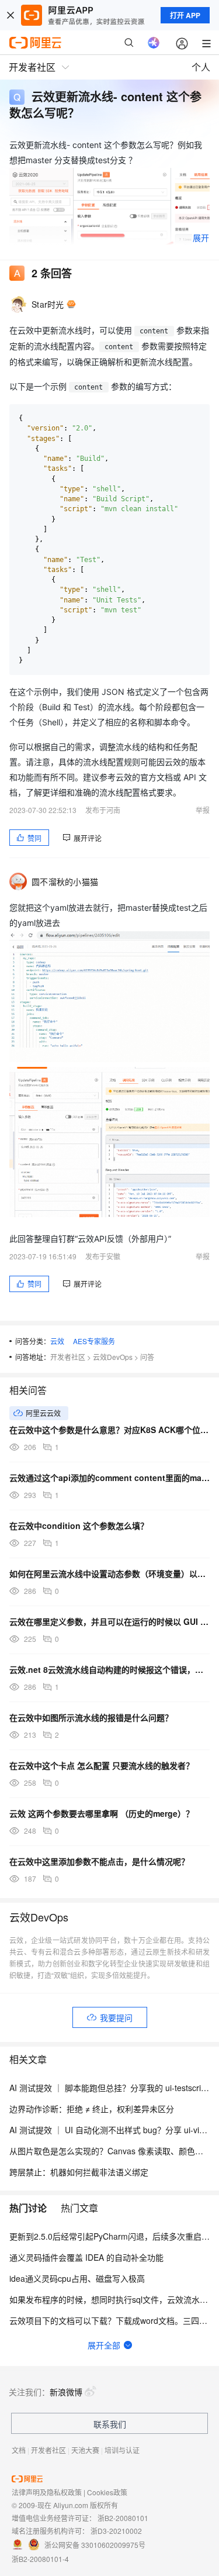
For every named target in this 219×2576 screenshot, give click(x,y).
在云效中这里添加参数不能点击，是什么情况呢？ (99, 1861)
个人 (201, 67)
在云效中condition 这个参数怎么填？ (79, 1525)
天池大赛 (85, 2450)
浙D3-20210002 (116, 2531)
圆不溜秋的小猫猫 (65, 881)
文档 (19, 2450)
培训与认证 (122, 2450)
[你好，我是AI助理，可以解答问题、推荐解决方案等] (154, 43)
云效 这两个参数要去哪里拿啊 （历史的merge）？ (102, 1813)
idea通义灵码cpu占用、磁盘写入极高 (77, 2278)
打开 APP (185, 15)
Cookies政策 (107, 2492)
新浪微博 (66, 2392)
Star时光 (48, 304)
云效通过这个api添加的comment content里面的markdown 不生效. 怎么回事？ (109, 1478)
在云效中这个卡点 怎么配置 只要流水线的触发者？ (102, 1765)
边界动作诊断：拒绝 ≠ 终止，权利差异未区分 (92, 2109)
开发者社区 (68, 1357)
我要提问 (116, 2017)
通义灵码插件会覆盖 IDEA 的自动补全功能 (86, 2257)
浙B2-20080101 (123, 2518)
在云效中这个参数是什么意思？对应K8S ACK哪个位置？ (109, 1430)
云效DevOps (113, 1357)
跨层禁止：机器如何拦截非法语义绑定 (79, 2172)
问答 (147, 1357)
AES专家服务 (94, 1341)
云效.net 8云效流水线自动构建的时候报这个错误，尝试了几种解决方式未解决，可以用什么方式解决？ (109, 1669)
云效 (57, 1341)
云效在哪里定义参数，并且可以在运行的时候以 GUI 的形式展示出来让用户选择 (109, 1621)
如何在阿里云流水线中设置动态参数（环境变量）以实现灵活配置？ (109, 1573)
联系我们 (110, 2424)
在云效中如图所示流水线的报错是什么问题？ (91, 1717)
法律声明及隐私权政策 (47, 2492)
